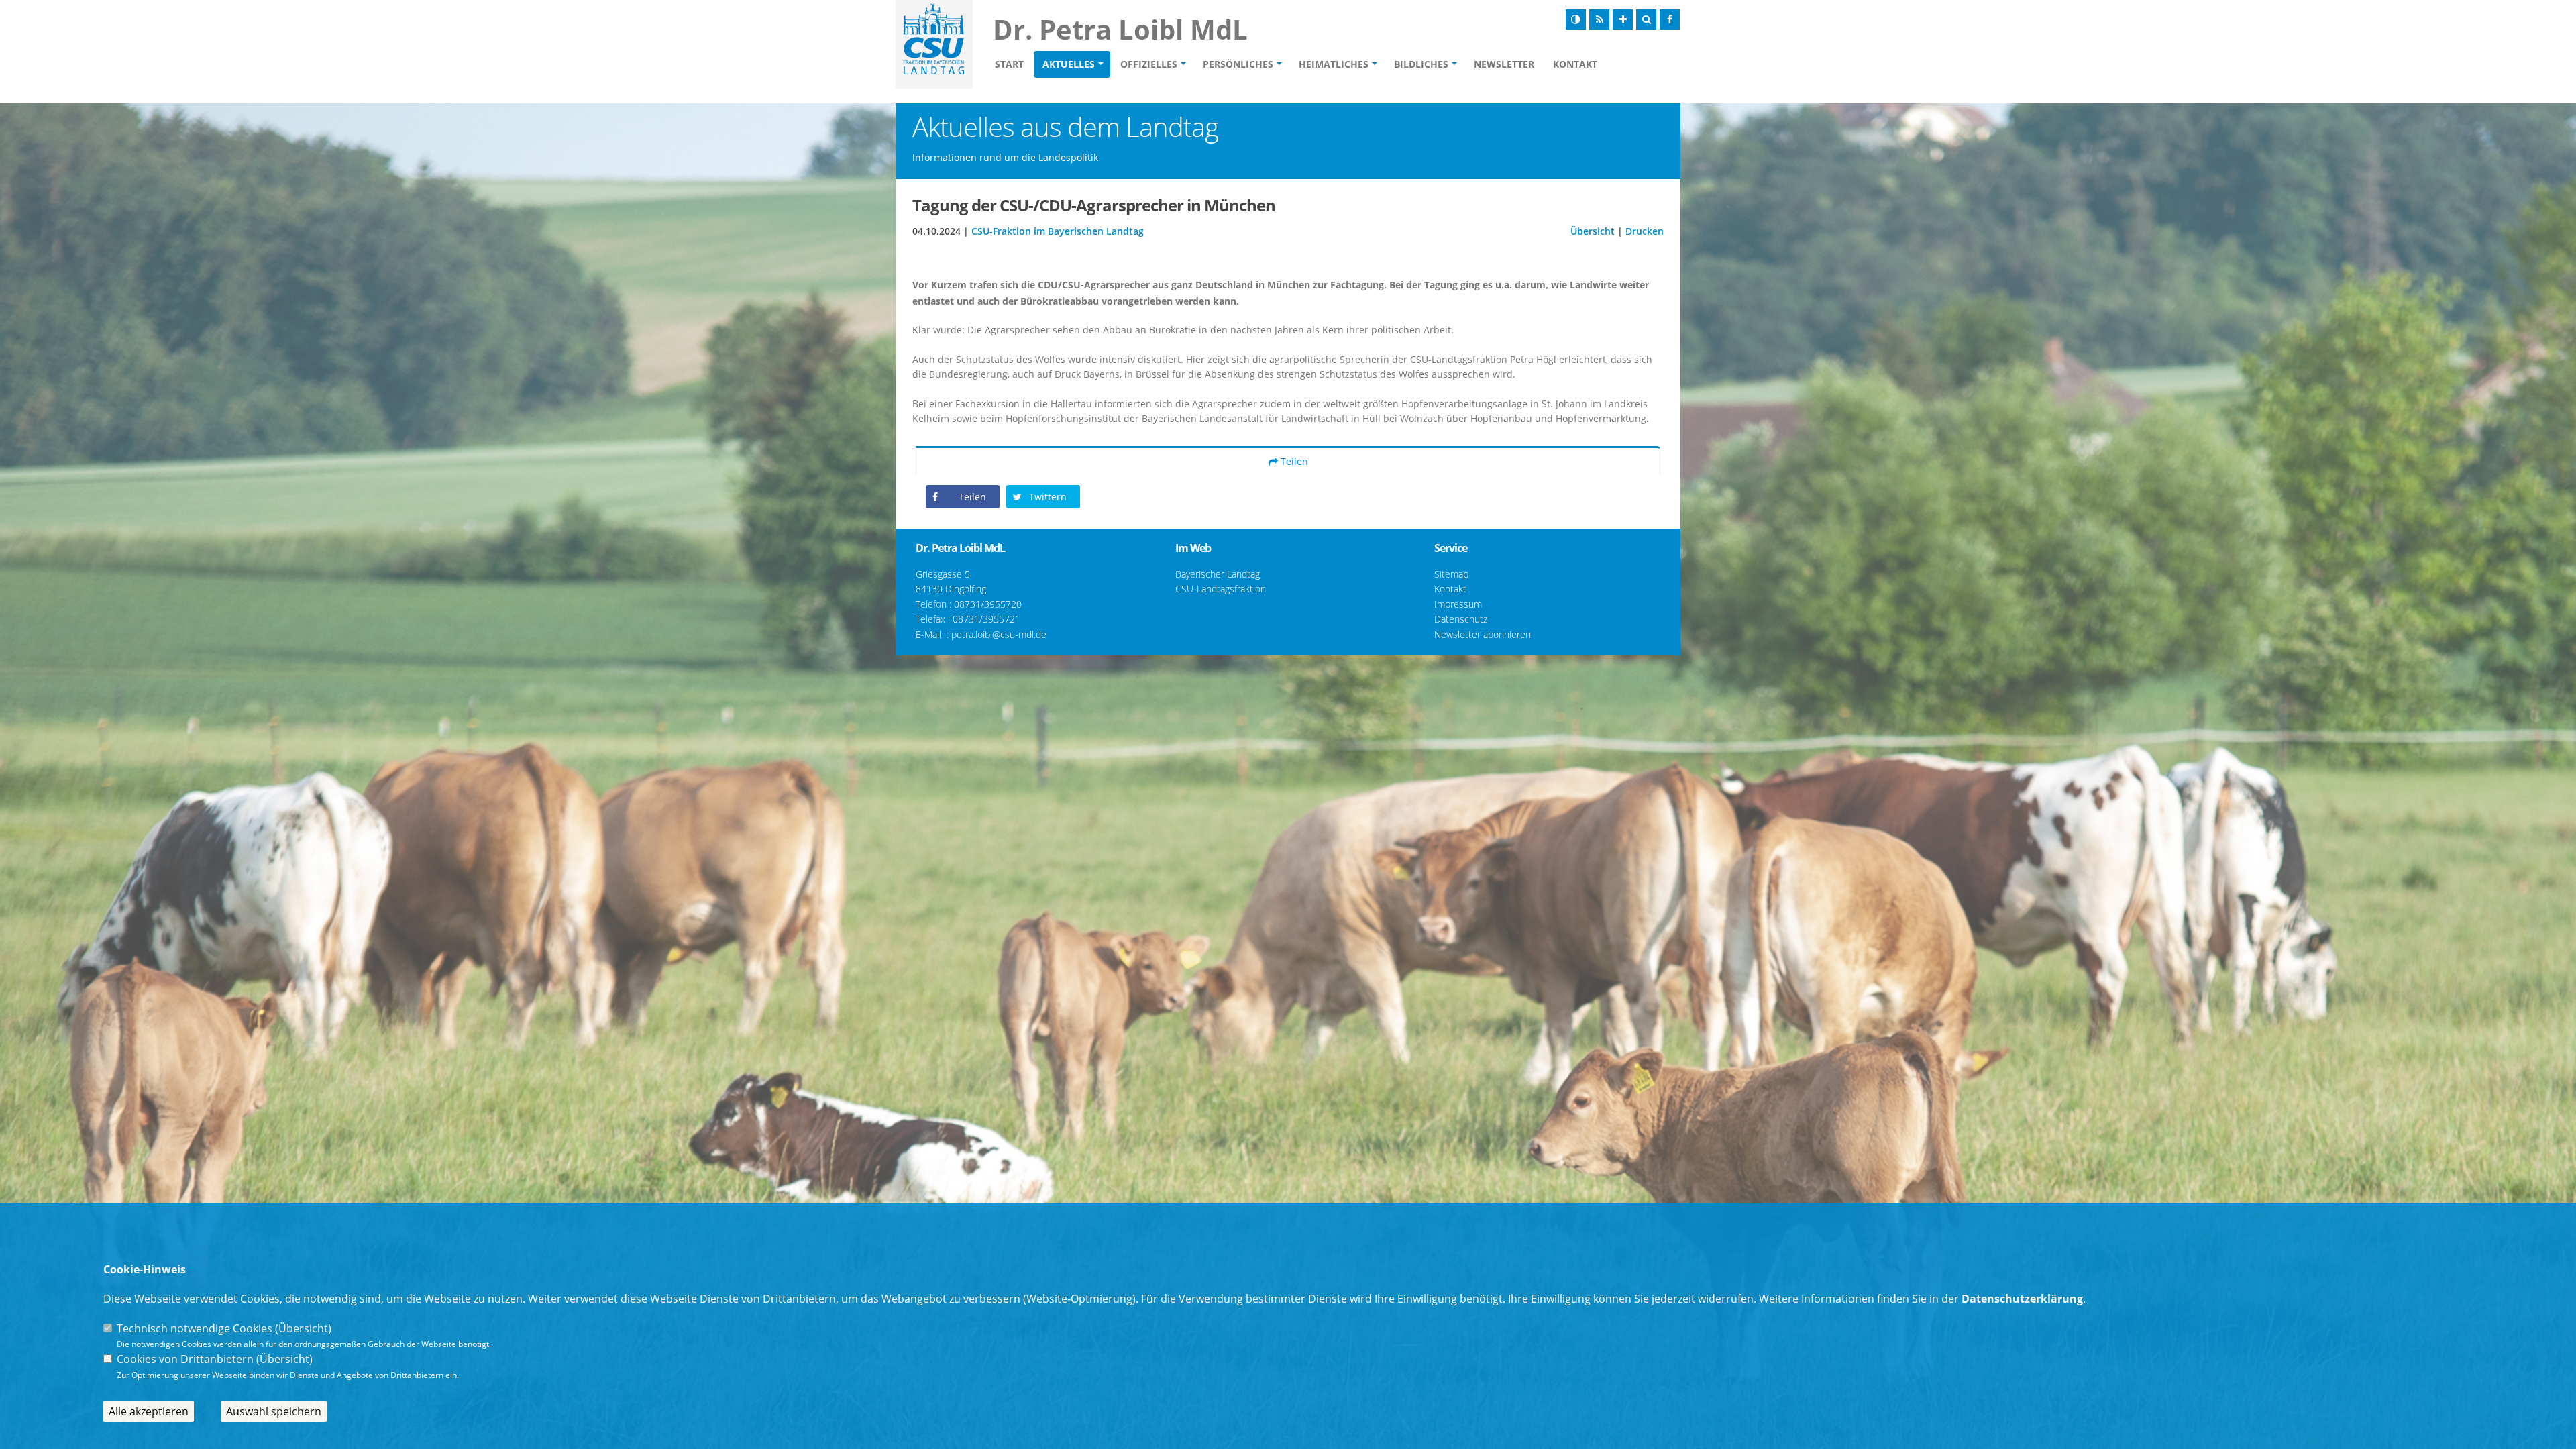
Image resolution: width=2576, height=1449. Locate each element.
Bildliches (1421, 64)
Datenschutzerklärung (2022, 1299)
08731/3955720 (988, 604)
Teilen (1293, 461)
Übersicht (1593, 231)
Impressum (1458, 604)
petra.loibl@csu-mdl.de (999, 634)
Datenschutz (1461, 619)
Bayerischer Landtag (1218, 574)
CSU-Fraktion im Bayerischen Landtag (1058, 231)
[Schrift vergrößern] (1623, 19)
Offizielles (1149, 64)
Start (1009, 64)
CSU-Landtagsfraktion (1221, 589)
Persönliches (1238, 64)
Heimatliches (1334, 64)
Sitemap (1451, 574)
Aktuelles (1069, 64)
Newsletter (1504, 64)
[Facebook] (1670, 19)
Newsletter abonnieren (1483, 634)
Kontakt (1575, 64)
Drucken (1645, 231)
